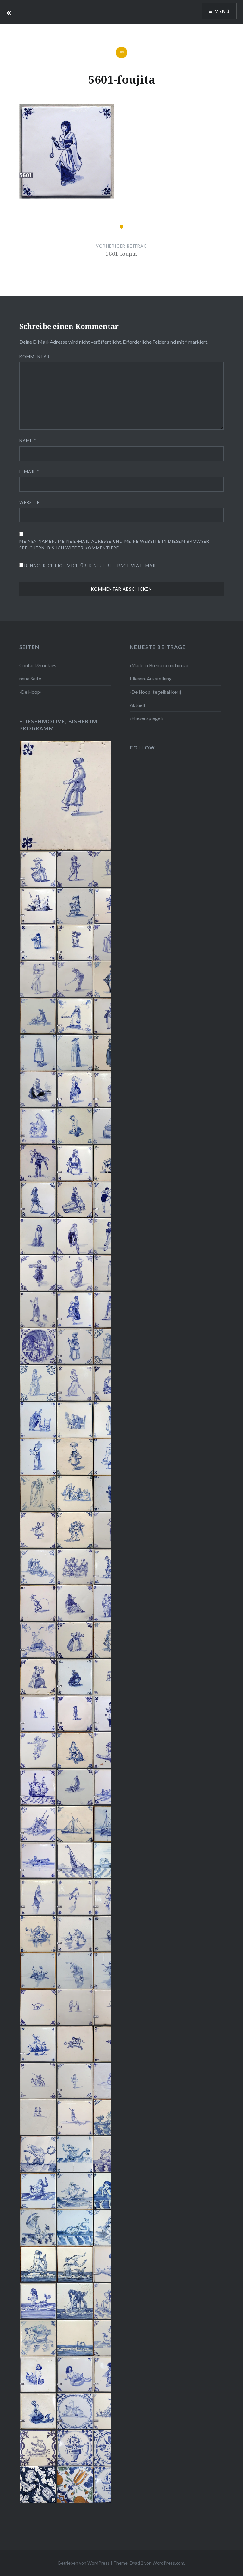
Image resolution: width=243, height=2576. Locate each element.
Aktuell (137, 705)
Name (28, 441)
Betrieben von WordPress (84, 2563)
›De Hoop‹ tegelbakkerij (155, 692)
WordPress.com (168, 2563)
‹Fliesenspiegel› (146, 718)
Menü (222, 11)
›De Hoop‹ (30, 692)
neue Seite (30, 679)
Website (29, 502)
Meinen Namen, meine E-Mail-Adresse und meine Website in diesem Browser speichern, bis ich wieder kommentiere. (114, 545)
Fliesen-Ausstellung (151, 679)
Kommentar (34, 357)
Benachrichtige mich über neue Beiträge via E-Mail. (91, 566)
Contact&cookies (38, 665)
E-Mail (29, 472)
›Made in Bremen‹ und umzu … (161, 665)
